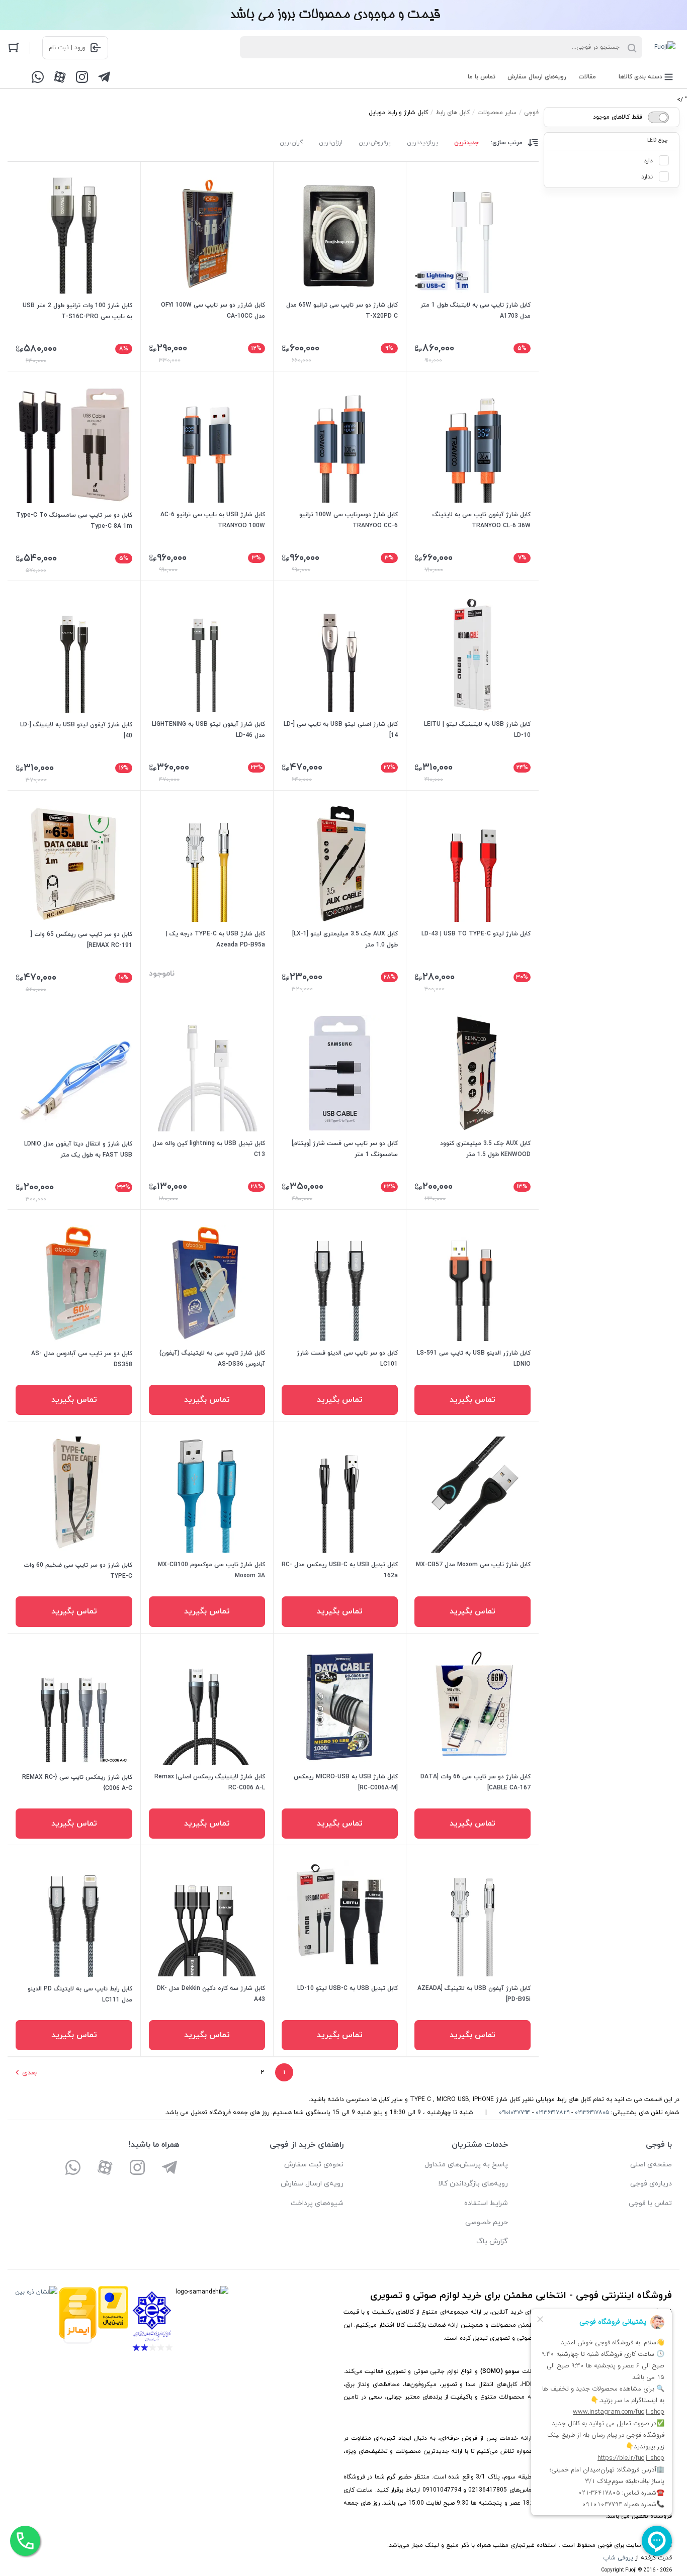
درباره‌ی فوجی (651, 2184)
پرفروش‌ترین (375, 143)
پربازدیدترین (422, 143)
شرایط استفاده (486, 2203)
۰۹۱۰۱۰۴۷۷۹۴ (514, 2113)
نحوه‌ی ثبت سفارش (314, 2165)
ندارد (647, 177)
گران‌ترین (291, 143)
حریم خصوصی (487, 2222)
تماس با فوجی (650, 2203)
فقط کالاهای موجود (618, 117)
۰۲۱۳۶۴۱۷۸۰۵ (592, 2113)
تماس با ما (482, 77)
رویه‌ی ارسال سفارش (312, 2184)
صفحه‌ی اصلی (651, 2165)
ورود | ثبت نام (67, 48)
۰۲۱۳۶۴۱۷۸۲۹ (552, 2113)
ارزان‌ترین (331, 143)
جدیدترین (466, 143)
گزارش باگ (492, 2241)
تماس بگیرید (473, 1400)
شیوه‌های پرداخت (317, 2203)
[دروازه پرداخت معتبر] (113, 2321)
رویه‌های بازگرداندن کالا (473, 2184)
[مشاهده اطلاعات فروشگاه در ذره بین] (36, 2321)
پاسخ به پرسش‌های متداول (466, 2165)
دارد (648, 161)
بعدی (29, 2073)
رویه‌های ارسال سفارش (537, 77)
